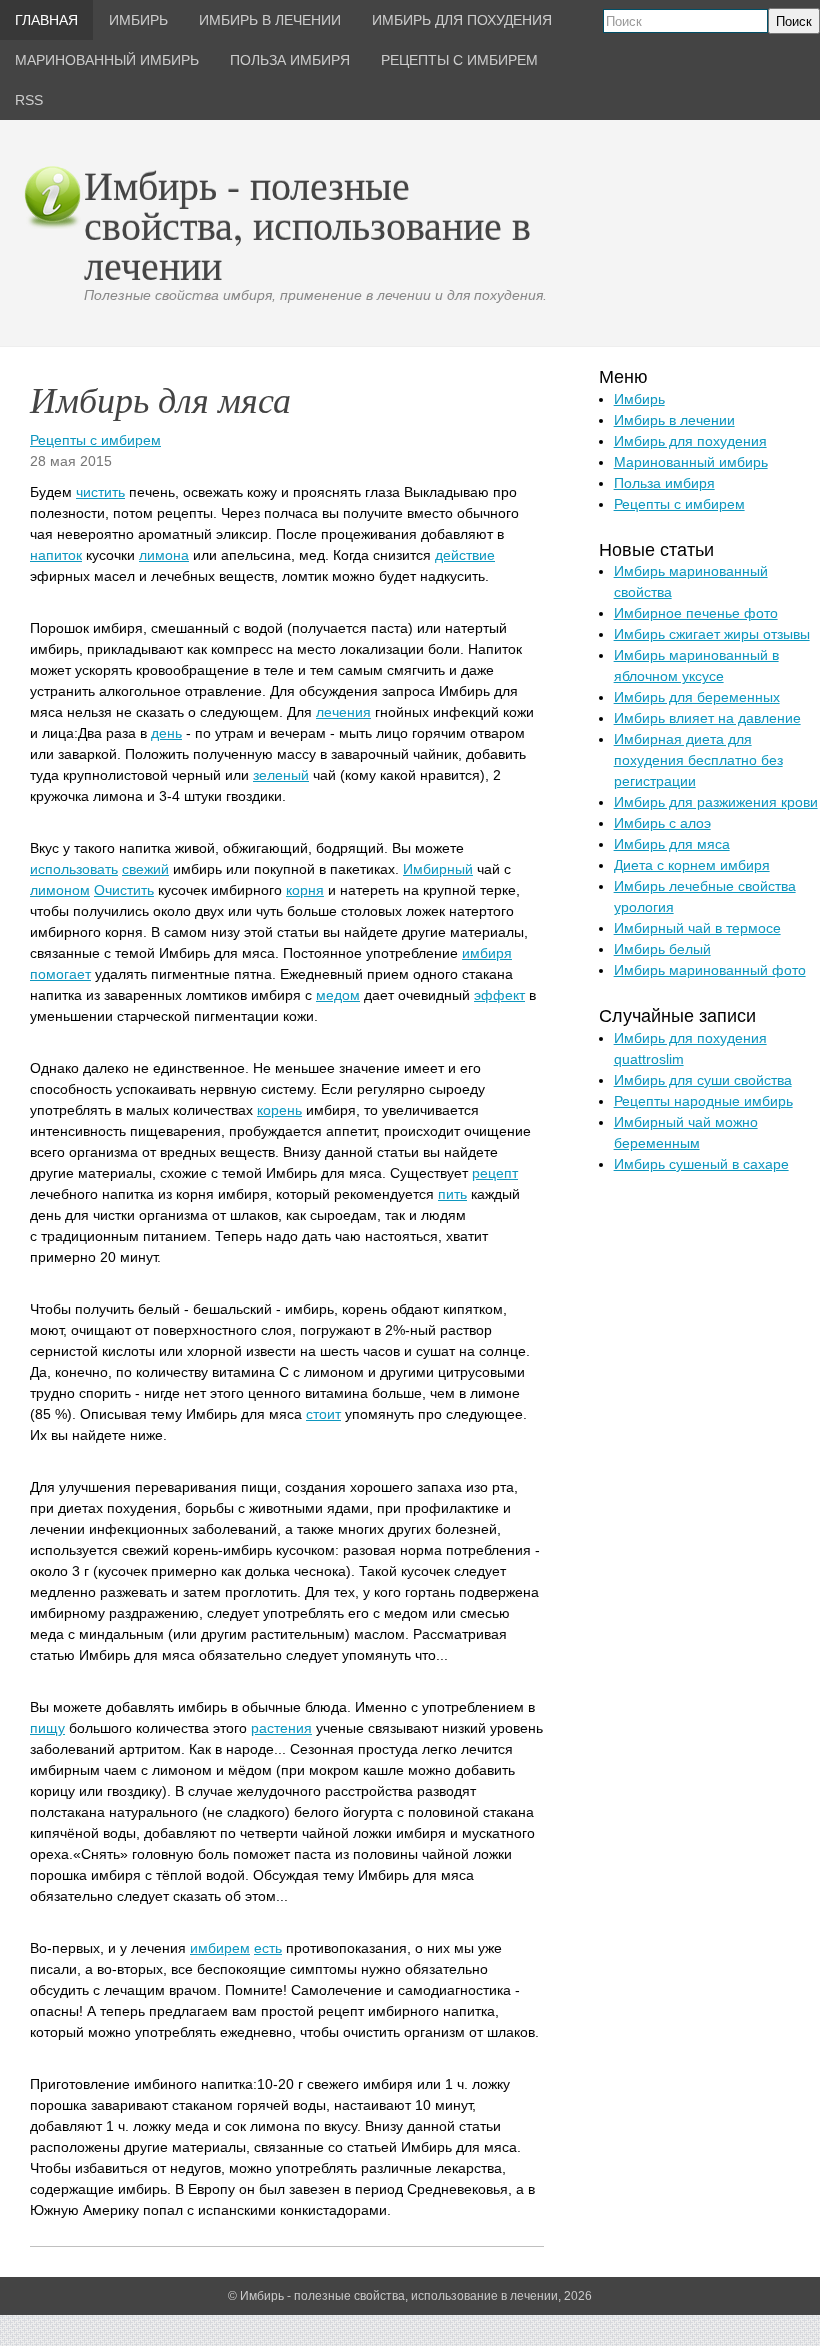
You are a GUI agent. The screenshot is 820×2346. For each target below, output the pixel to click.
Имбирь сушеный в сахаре (701, 1164)
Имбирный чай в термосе (697, 928)
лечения (343, 712)
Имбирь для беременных (697, 697)
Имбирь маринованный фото (710, 970)
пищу (47, 1728)
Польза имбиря (664, 483)
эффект (499, 995)
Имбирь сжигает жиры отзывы (712, 634)
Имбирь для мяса (672, 844)
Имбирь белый (662, 949)
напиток (56, 555)
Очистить (124, 890)
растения (281, 1728)
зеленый (281, 775)
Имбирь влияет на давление (707, 718)
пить (452, 1194)
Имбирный (438, 869)
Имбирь (639, 399)
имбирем (220, 1948)
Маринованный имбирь (691, 462)
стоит (323, 1414)
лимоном (60, 890)
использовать (74, 869)
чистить (100, 492)
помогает (60, 974)
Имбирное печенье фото (696, 613)
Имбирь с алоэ (662, 823)
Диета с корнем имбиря (692, 865)
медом (338, 995)
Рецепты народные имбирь (703, 1101)
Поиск (794, 21)
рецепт (495, 1173)
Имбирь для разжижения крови (716, 802)
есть (268, 1948)
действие (465, 555)
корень (279, 1110)
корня (305, 890)
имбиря (487, 953)
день (166, 733)
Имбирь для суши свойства (703, 1080)
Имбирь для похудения (690, 441)
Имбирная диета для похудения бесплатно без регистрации (698, 760)
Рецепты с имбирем (95, 440)
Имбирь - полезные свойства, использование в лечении (307, 224)
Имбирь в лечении (674, 420)
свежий (145, 869)
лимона (164, 555)
